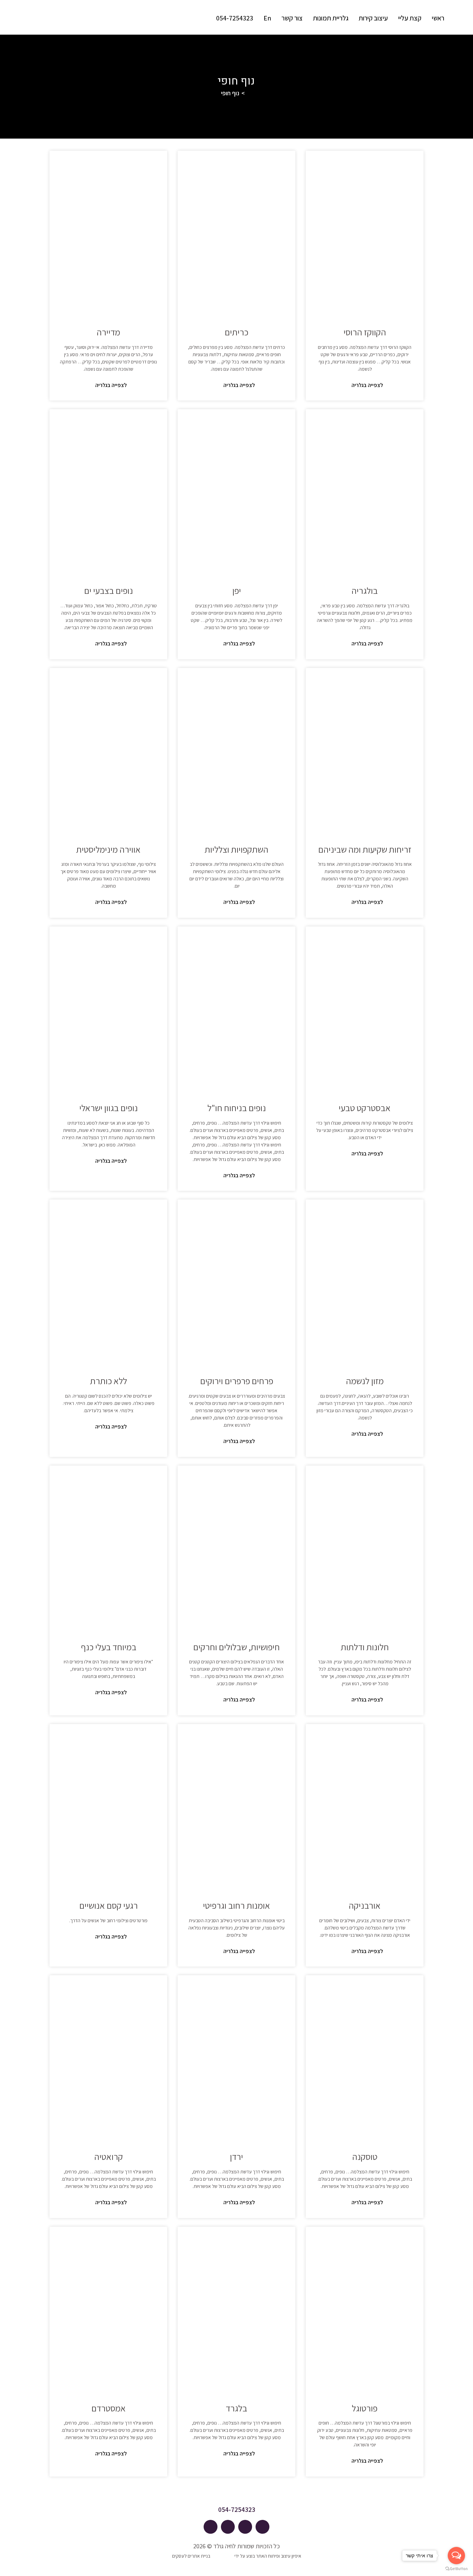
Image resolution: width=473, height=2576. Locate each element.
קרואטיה (109, 2156)
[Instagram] (228, 2527)
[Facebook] (262, 2527)
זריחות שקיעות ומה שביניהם (365, 849)
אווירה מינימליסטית (108, 849)
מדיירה (108, 332)
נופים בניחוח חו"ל (237, 1108)
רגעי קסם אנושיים (109, 1905)
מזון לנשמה (365, 1381)
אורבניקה (365, 1905)
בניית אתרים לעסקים (191, 2556)
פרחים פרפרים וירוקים (237, 1381)
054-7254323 (237, 2509)
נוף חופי (230, 93)
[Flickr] (211, 2527)
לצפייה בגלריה (367, 385)
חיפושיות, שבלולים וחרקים (237, 1647)
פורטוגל (365, 2408)
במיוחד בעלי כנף (109, 1647)
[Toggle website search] (203, 18)
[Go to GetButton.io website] (456, 2569)
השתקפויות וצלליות (237, 849)
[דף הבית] (249, 93)
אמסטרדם (109, 2408)
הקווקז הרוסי (365, 332)
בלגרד (237, 2408)
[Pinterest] (245, 2527)
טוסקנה (365, 2156)
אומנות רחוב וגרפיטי (237, 1905)
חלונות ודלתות (365, 1647)
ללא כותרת (109, 1381)
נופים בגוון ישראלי (109, 1108)
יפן (237, 590)
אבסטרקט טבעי (365, 1108)
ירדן (237, 2156)
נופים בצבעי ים (109, 590)
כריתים (237, 332)
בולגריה (365, 590)
